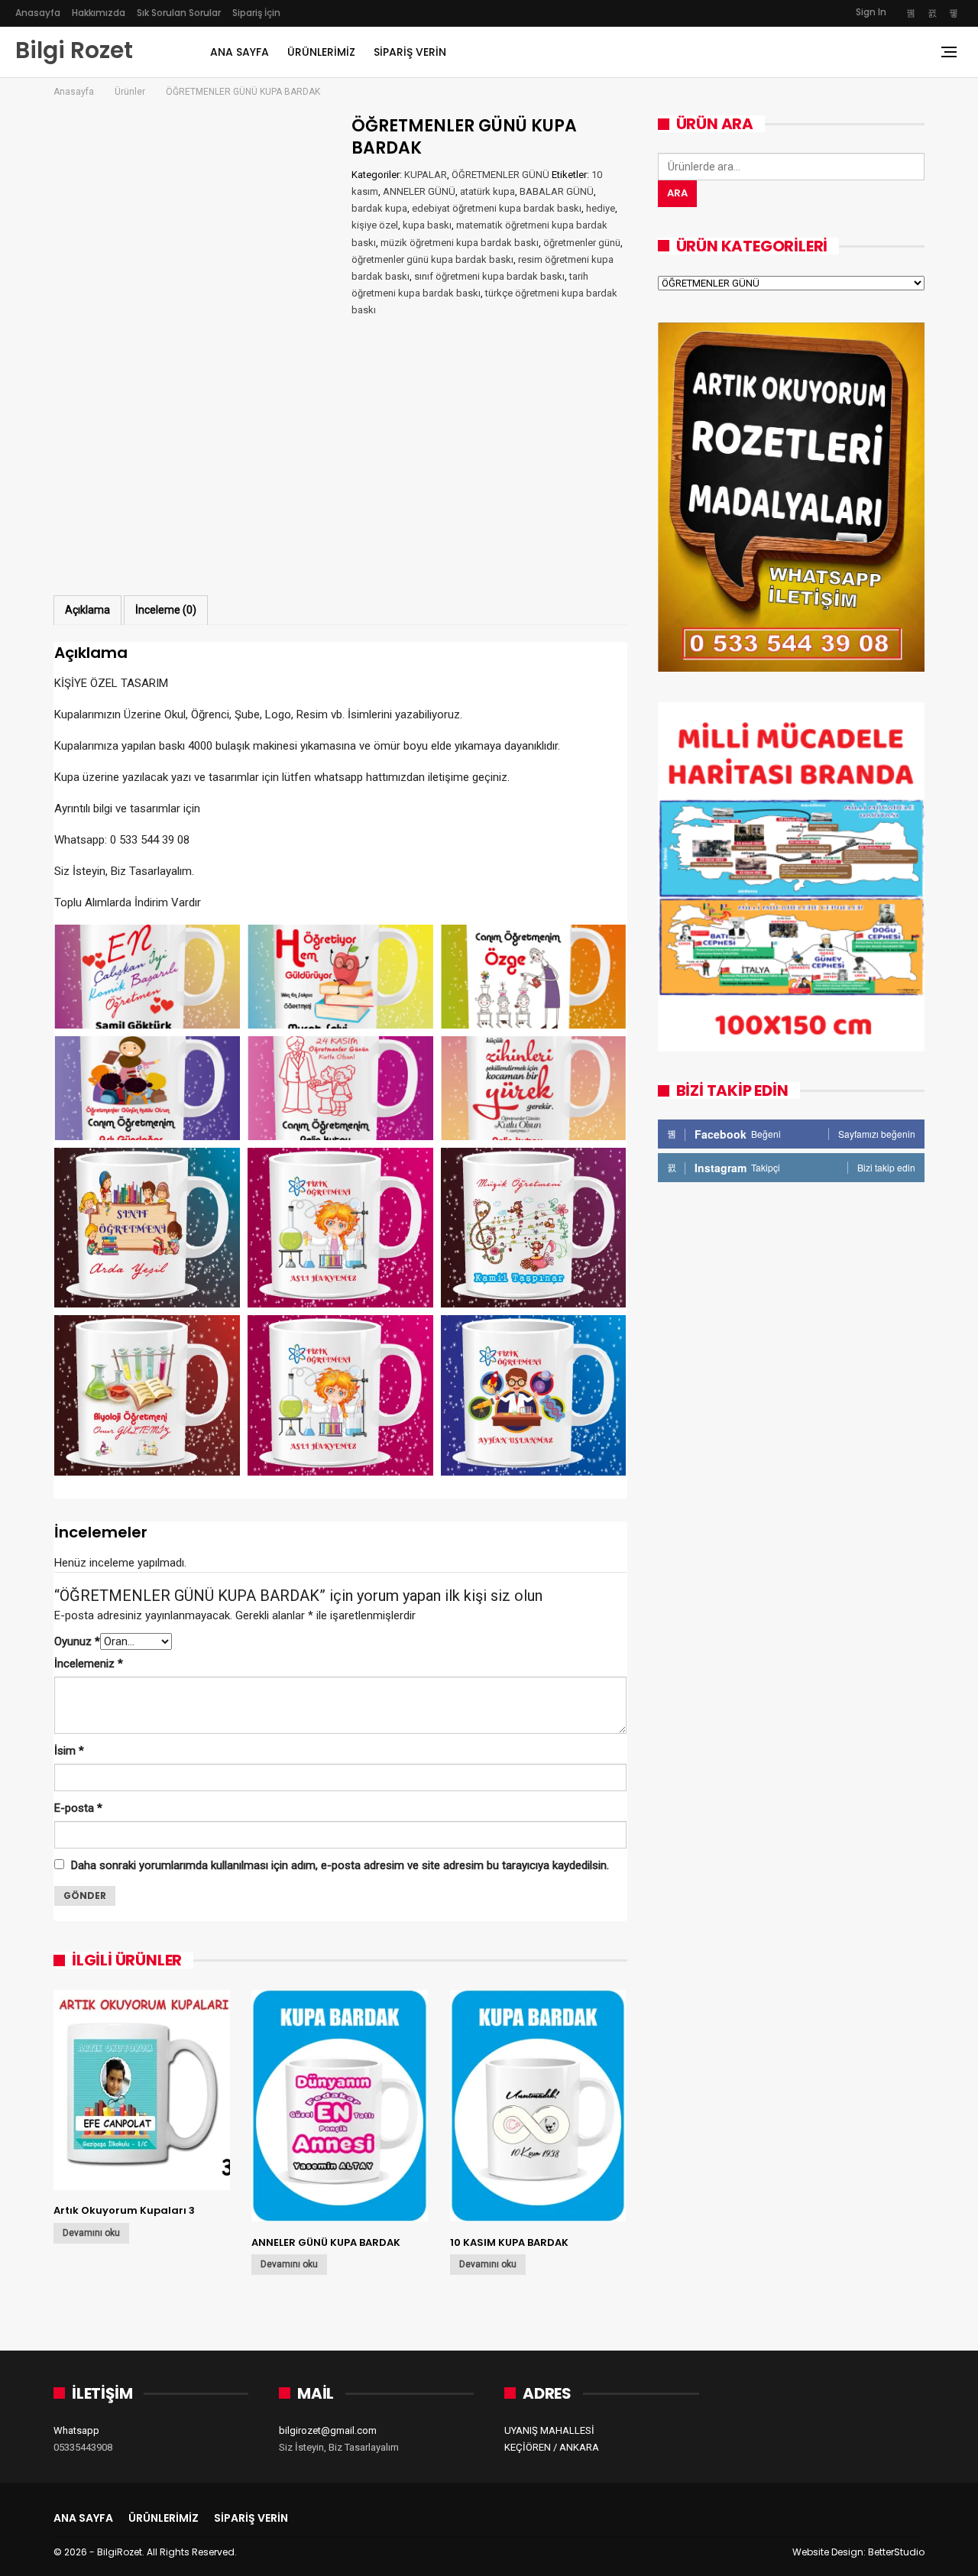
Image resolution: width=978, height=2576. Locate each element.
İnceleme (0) (166, 610)
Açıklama (87, 610)
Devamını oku (91, 2233)
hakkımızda (99, 13)
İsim (69, 1751)
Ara (677, 193)
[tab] (87, 610)
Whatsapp (76, 2430)
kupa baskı (427, 225)
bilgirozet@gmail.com (328, 2430)
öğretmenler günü (582, 243)
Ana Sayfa (240, 52)
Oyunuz (77, 1641)
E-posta (78, 1808)
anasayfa (38, 13)
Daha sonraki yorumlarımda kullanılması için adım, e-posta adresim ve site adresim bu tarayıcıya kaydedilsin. (340, 1865)
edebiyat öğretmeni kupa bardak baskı (497, 208)
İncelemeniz (89, 1664)
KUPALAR (426, 175)
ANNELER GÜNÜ (419, 191)
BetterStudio (896, 2552)
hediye (601, 208)
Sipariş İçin (256, 13)
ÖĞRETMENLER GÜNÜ (500, 175)
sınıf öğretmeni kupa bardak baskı (489, 276)
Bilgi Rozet (74, 50)
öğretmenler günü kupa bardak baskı (432, 259)
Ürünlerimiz (321, 52)
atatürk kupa (487, 191)
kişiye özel (375, 225)
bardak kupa (379, 208)
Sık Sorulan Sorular (179, 13)
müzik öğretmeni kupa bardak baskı (460, 243)
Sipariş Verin (410, 52)
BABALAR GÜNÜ (557, 191)
